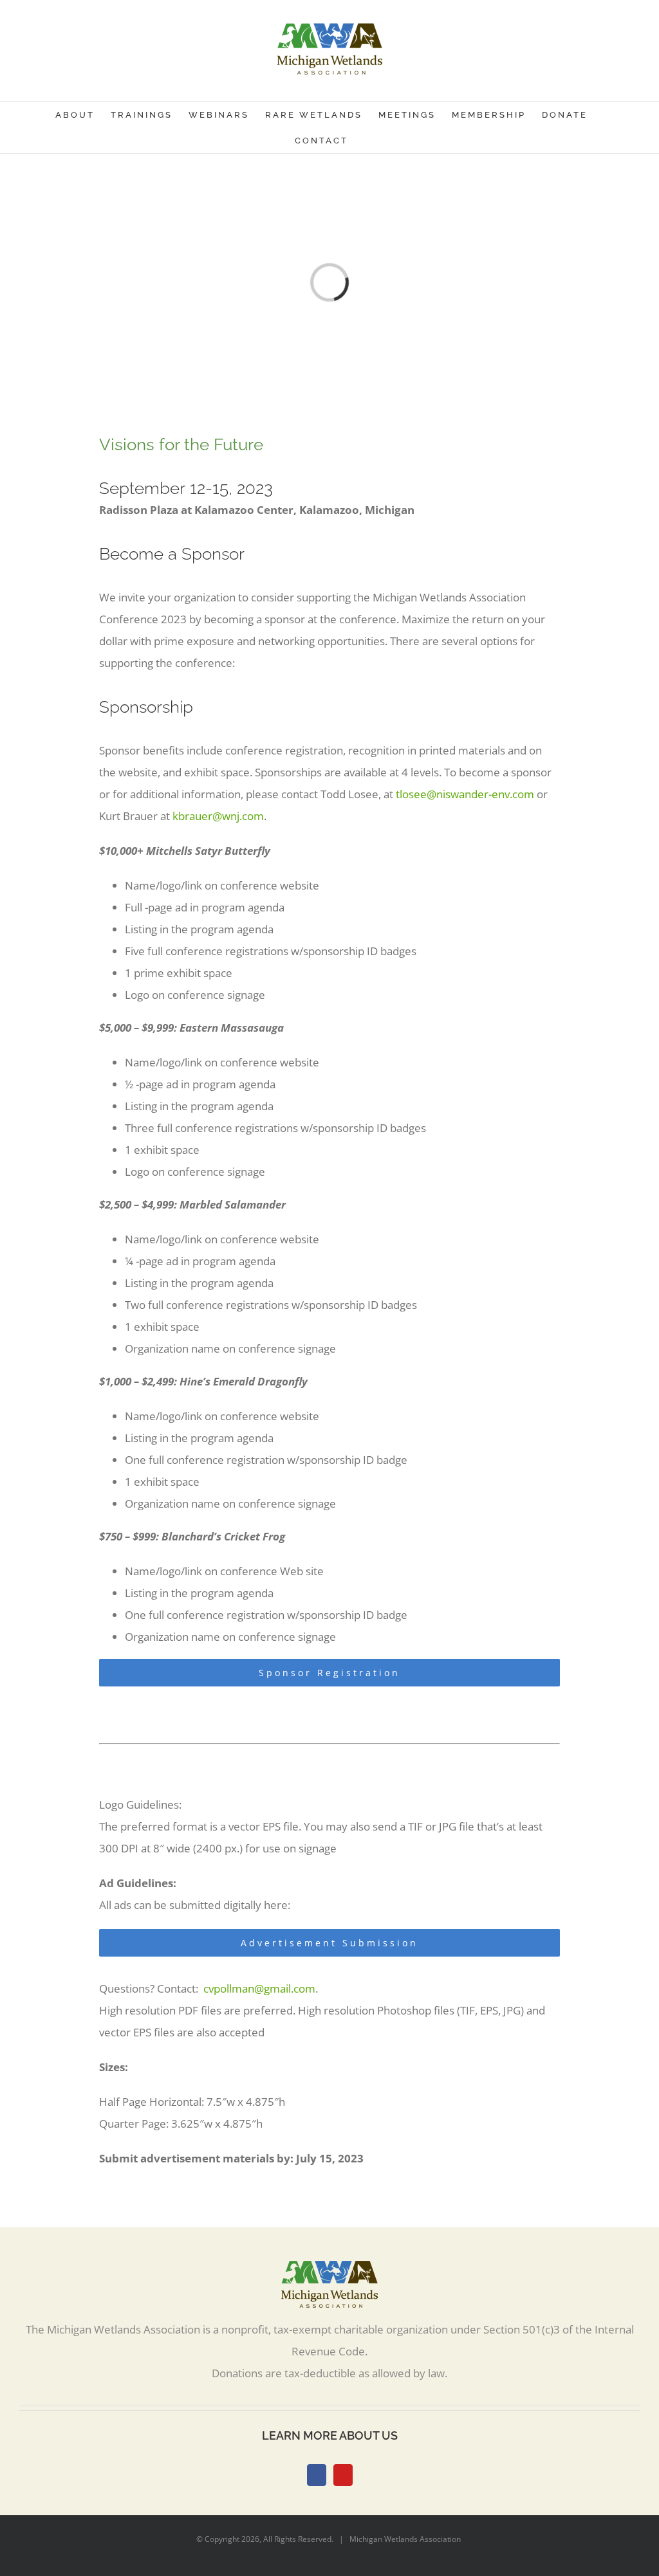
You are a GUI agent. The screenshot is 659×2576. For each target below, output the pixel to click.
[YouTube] (343, 2475)
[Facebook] (317, 2475)
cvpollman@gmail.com (259, 1988)
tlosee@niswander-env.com (465, 794)
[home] (329, 2271)
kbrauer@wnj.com (218, 816)
